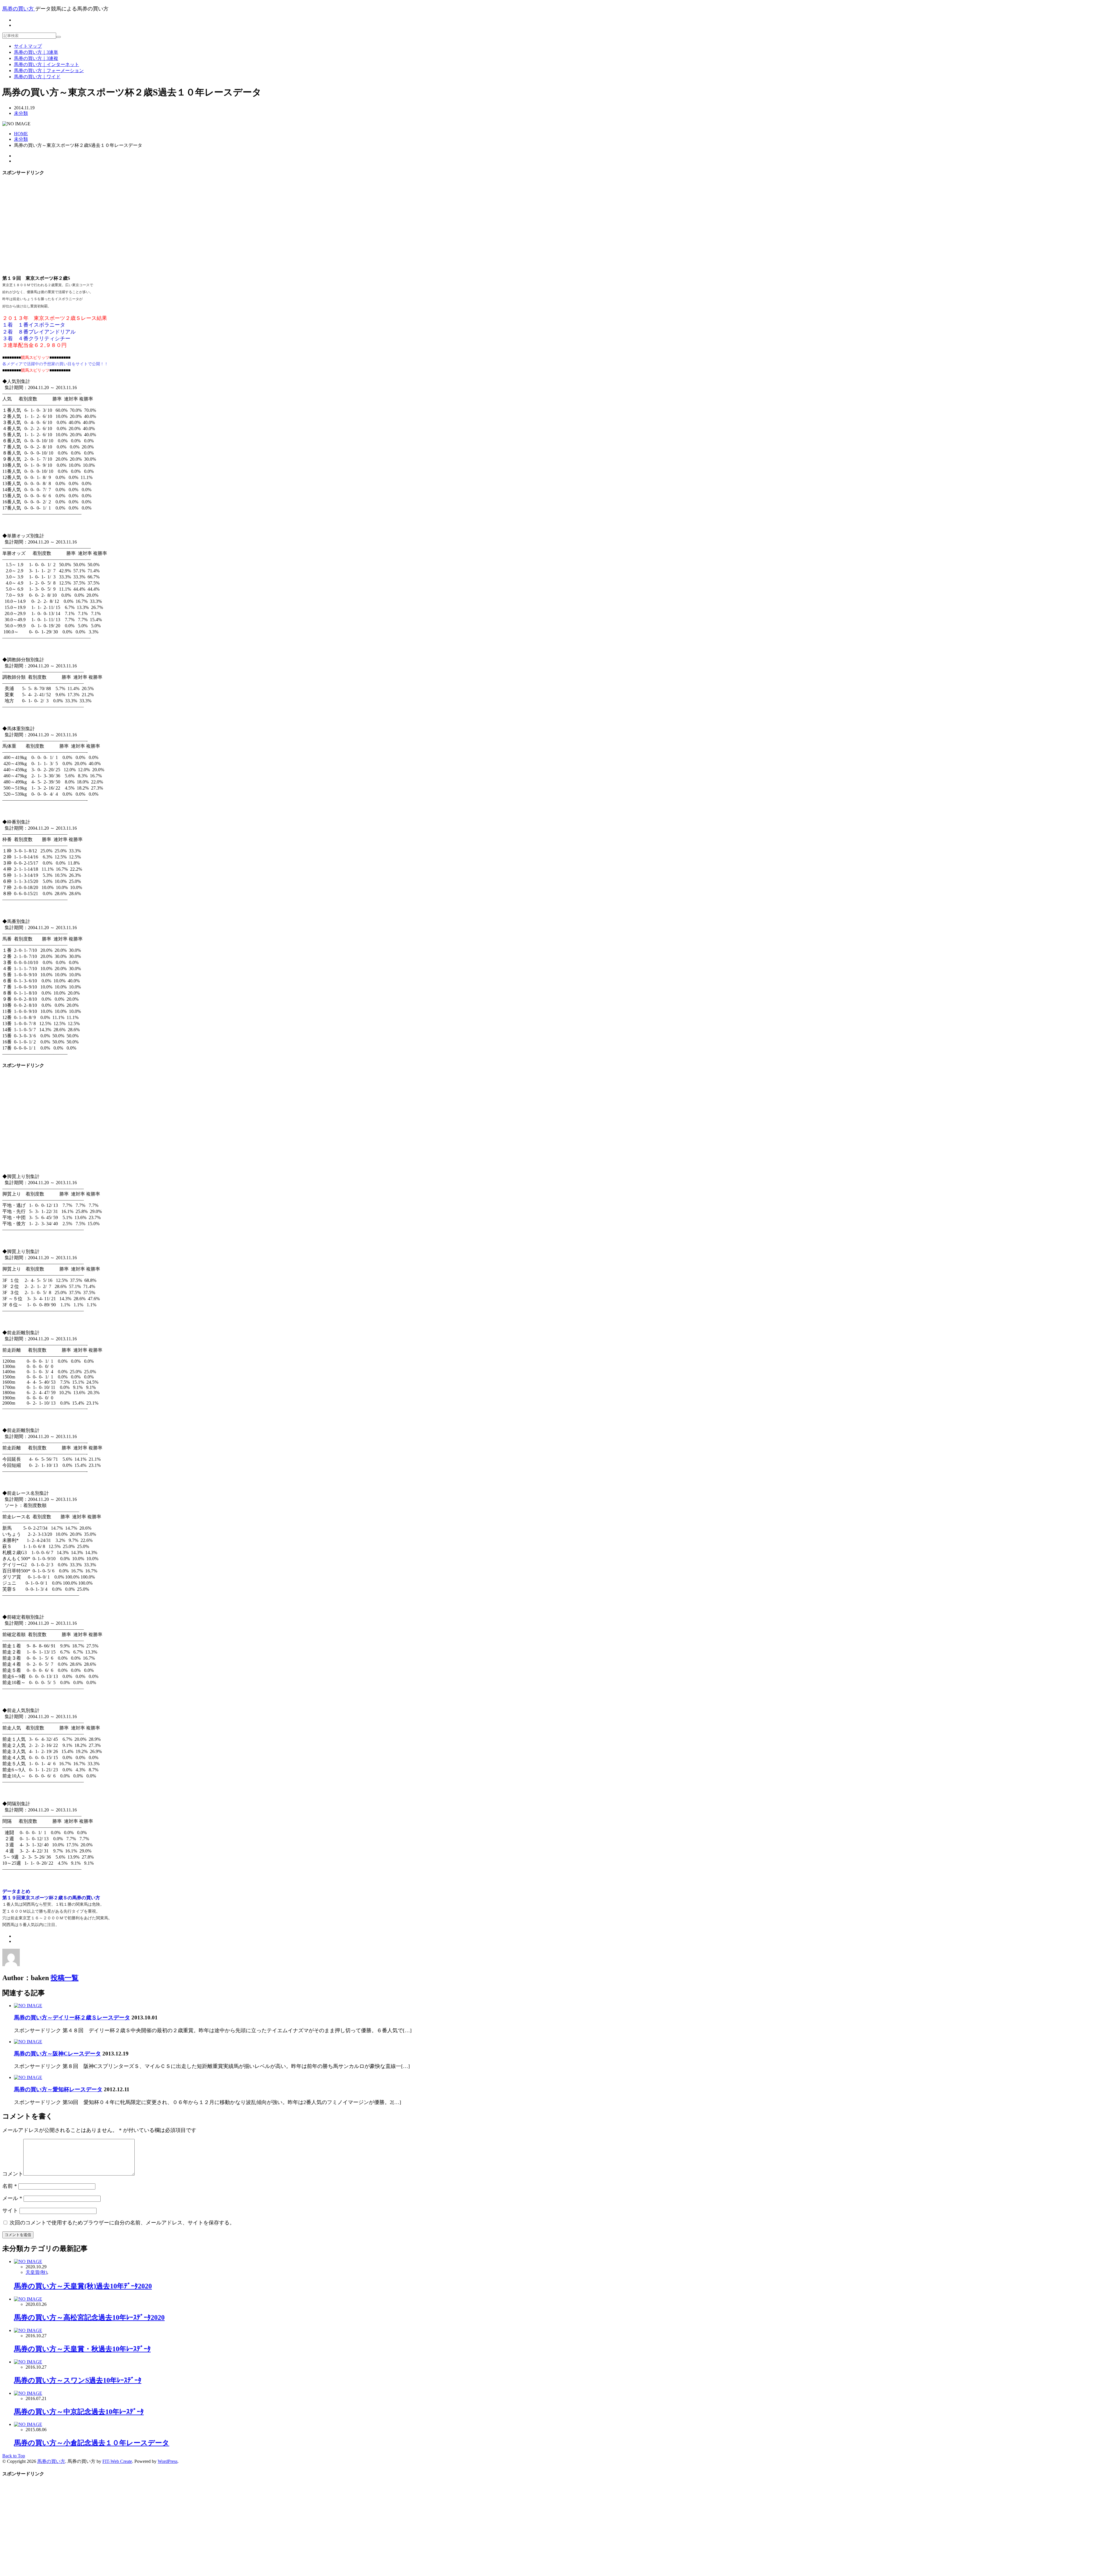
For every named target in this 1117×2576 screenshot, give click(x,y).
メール (12, 2198)
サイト (10, 2210)
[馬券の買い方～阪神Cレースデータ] (28, 2042)
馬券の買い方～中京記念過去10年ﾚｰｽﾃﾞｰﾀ (79, 2412)
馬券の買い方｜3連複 (36, 58)
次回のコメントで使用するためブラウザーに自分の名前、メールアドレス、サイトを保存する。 (122, 2223)
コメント (13, 2174)
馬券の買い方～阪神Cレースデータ (57, 2054)
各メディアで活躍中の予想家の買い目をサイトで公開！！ (55, 364)
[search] (58, 37)
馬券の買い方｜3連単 (36, 52)
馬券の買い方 (51, 2461)
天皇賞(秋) (36, 2272)
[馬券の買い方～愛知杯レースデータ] (28, 2077)
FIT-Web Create (117, 2461)
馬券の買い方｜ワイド (37, 77)
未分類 (21, 113)
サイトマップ (28, 46)
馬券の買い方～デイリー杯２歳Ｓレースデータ (72, 2017)
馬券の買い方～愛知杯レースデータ (58, 2089)
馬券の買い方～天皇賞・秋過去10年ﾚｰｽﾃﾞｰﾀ (82, 2349)
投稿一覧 (65, 1978)
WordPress (168, 2461)
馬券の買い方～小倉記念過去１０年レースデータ (92, 2443)
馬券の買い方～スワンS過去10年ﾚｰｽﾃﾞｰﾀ (78, 2380)
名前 (10, 2186)
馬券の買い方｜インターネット (47, 64)
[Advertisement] (558, 223)
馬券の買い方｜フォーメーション (49, 71)
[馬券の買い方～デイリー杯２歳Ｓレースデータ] (28, 2006)
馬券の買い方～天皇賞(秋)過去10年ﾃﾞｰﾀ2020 (83, 2286)
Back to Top (14, 2456)
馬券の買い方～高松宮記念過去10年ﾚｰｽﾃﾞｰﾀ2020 (89, 2317)
